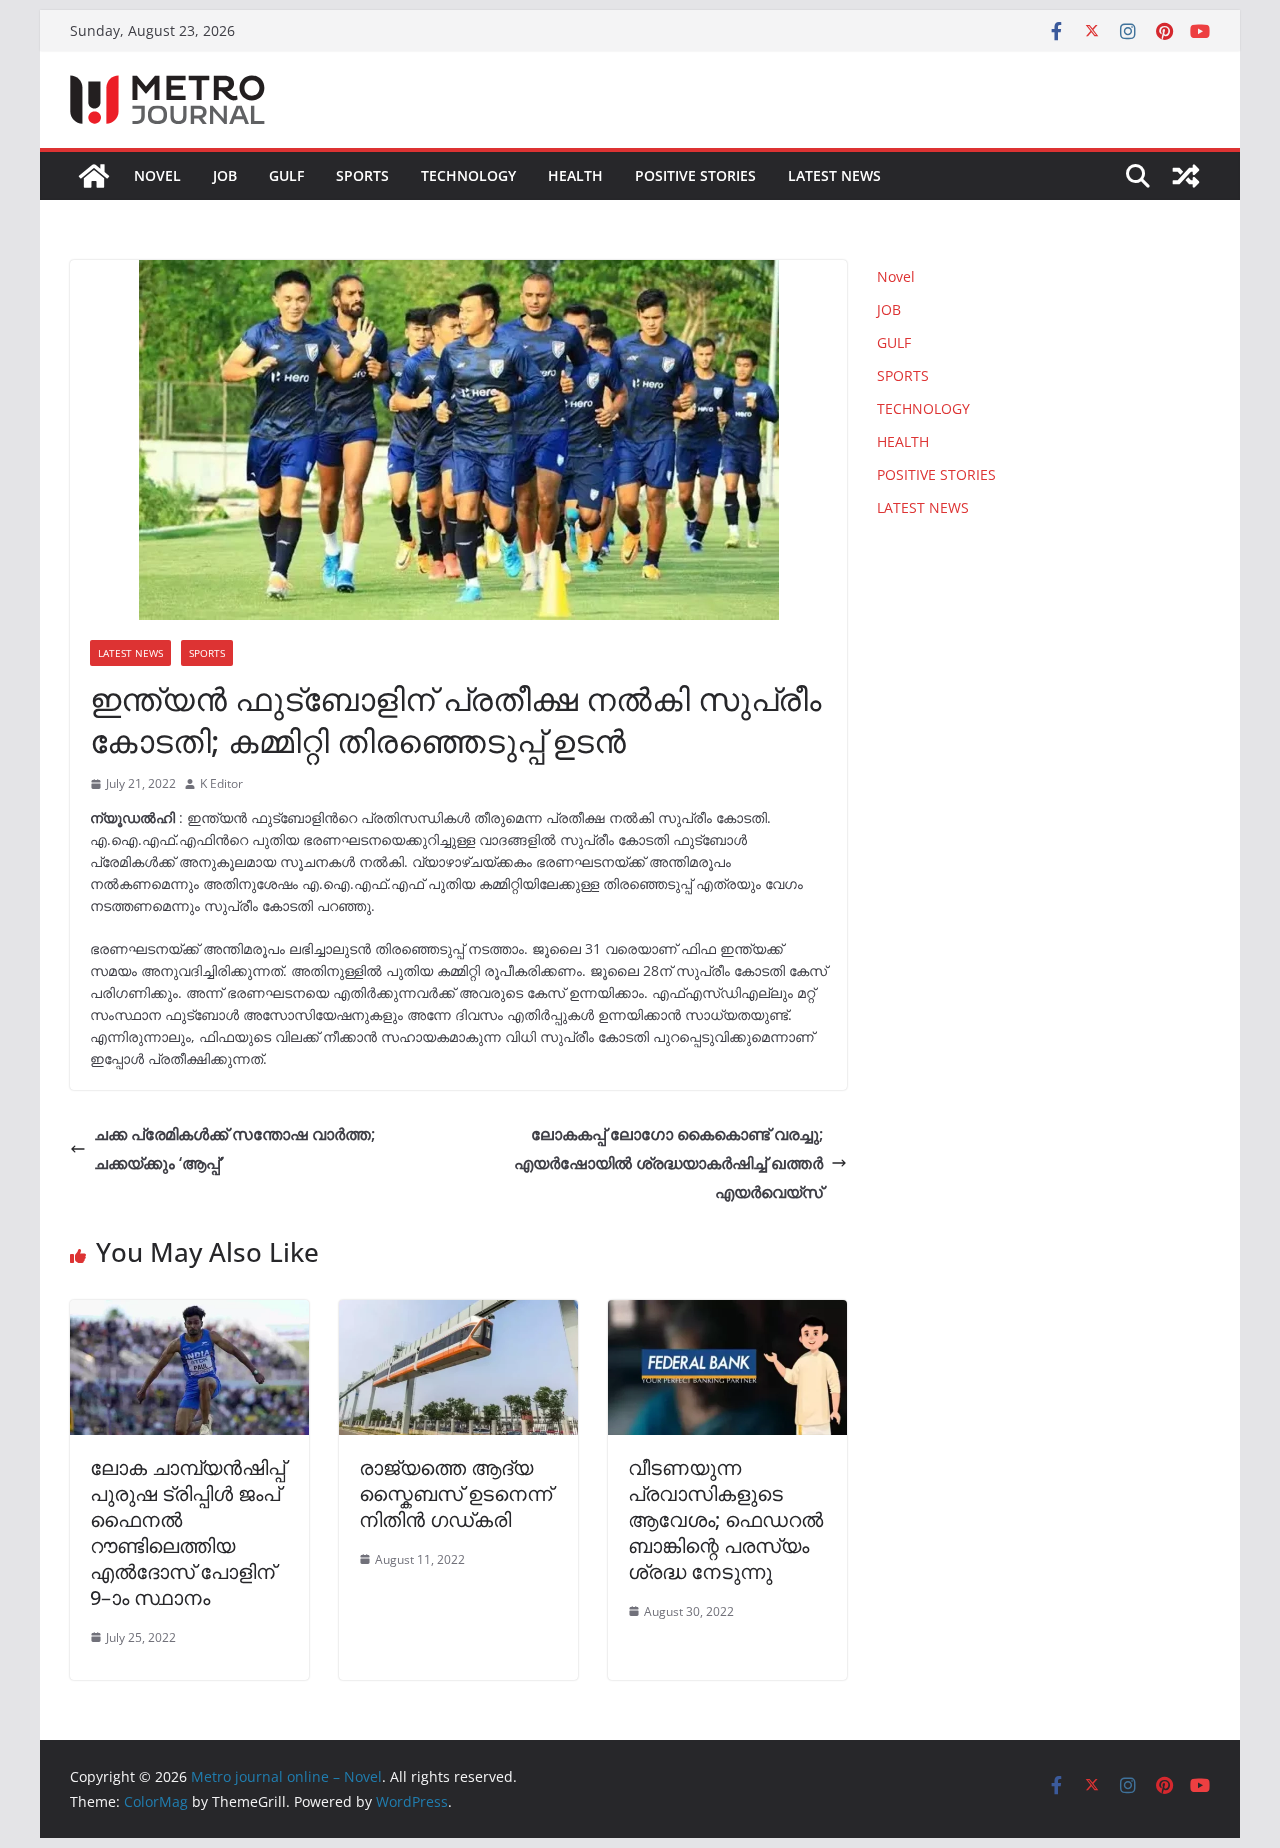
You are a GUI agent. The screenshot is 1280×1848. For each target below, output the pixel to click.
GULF (286, 175)
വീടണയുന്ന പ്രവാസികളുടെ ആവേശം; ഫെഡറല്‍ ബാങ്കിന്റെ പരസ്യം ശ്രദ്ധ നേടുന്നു (725, 1519)
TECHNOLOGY (468, 175)
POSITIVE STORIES (695, 175)
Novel (157, 175)
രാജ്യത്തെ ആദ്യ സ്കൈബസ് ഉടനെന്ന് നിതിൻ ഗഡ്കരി (455, 1493)
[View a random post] (1186, 176)
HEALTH (575, 175)
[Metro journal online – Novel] (94, 176)
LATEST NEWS (834, 175)
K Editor (221, 783)
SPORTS (362, 175)
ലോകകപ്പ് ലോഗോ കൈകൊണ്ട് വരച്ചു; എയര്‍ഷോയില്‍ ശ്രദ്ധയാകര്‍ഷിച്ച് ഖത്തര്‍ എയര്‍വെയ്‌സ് (668, 1163)
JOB (225, 175)
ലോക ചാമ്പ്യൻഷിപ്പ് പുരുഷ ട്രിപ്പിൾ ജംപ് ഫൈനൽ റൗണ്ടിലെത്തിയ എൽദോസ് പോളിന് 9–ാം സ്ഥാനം (187, 1532)
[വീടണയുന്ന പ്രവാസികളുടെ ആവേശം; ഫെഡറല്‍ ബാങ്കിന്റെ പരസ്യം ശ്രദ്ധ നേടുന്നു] (727, 1314)
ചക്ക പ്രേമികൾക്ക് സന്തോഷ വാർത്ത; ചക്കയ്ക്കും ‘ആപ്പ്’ (234, 1148)
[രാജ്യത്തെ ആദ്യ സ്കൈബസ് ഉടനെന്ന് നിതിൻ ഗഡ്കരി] (458, 1314)
